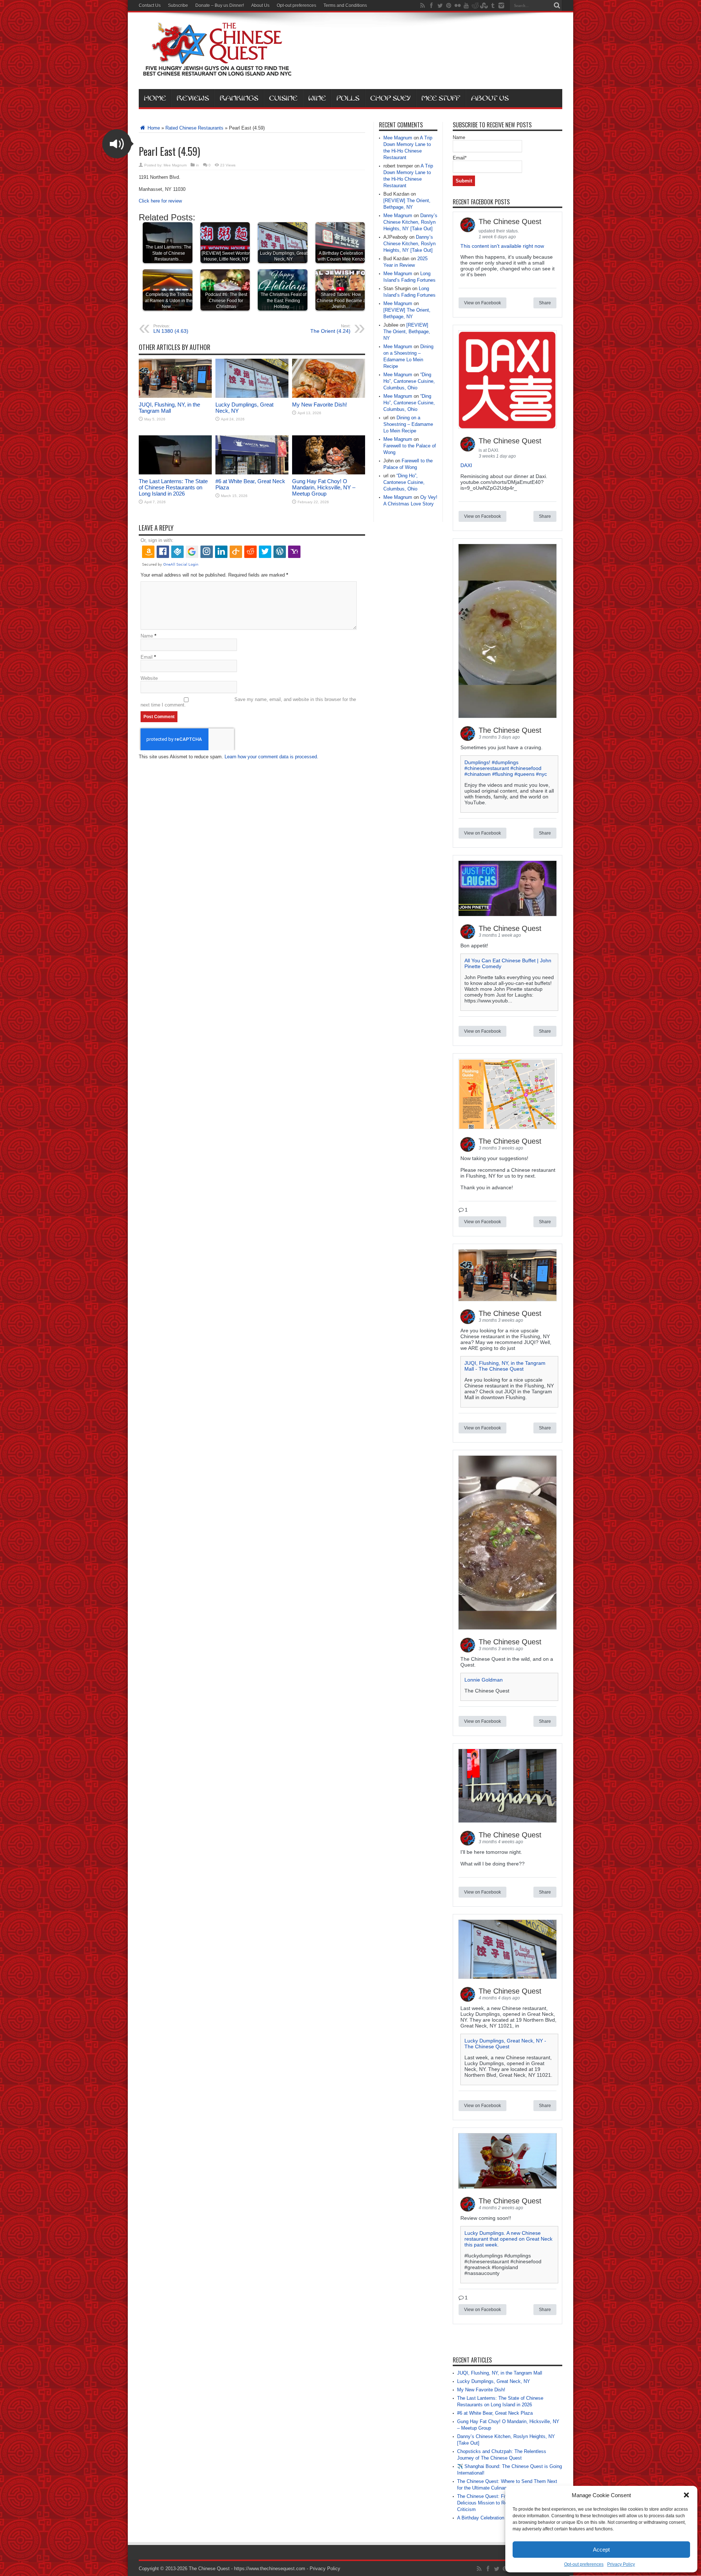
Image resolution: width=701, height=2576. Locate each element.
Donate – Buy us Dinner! (220, 5)
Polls (348, 98)
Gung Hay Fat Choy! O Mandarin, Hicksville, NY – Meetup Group (324, 487)
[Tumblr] (493, 5)
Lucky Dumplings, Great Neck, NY (494, 2381)
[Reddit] (475, 5)
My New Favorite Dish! (319, 405)
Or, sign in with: (157, 540)
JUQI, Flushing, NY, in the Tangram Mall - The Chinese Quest (505, 1366)
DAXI (466, 465)
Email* (460, 158)
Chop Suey (390, 98)
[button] (686, 2495)
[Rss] (422, 5)
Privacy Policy (621, 2564)
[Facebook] (431, 5)
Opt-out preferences (584, 2564)
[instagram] (501, 5)
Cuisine (283, 98)
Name (147, 636)
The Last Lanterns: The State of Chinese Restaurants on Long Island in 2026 (173, 487)
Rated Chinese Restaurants (194, 128)
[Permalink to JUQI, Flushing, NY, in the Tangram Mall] (175, 396)
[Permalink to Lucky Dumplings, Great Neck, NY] (252, 396)
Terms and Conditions (345, 5)
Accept (601, 2550)
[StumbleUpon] (484, 5)
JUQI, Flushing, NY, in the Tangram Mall (169, 408)
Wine (317, 98)
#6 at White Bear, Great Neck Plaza (495, 2413)
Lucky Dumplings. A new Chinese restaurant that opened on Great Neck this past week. (508, 2239)
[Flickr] (457, 5)
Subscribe (178, 5)
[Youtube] (466, 5)
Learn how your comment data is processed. (271, 757)
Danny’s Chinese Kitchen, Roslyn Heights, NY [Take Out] (410, 222)
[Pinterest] (449, 5)
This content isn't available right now (502, 246)
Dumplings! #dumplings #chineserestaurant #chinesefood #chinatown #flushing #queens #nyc (506, 768)
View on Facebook (482, 303)
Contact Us (150, 5)
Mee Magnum (175, 165)
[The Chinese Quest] (217, 71)
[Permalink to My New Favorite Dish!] (329, 396)
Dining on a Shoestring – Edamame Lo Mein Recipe (408, 424)
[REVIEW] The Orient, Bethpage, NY (407, 332)
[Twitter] (440, 5)
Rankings (239, 98)
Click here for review (160, 201)
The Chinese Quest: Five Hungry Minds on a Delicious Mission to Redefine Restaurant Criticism (504, 2503)
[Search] (557, 5)
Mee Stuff (441, 98)
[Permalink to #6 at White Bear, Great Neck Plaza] (252, 473)
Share (545, 303)
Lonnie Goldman (484, 1680)
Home (155, 98)
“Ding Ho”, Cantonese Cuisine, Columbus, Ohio (409, 381)
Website (149, 678)
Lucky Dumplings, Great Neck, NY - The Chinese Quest (505, 2044)
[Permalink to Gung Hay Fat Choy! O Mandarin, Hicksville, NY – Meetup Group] (329, 473)
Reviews (193, 98)
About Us (260, 5)
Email (147, 657)
